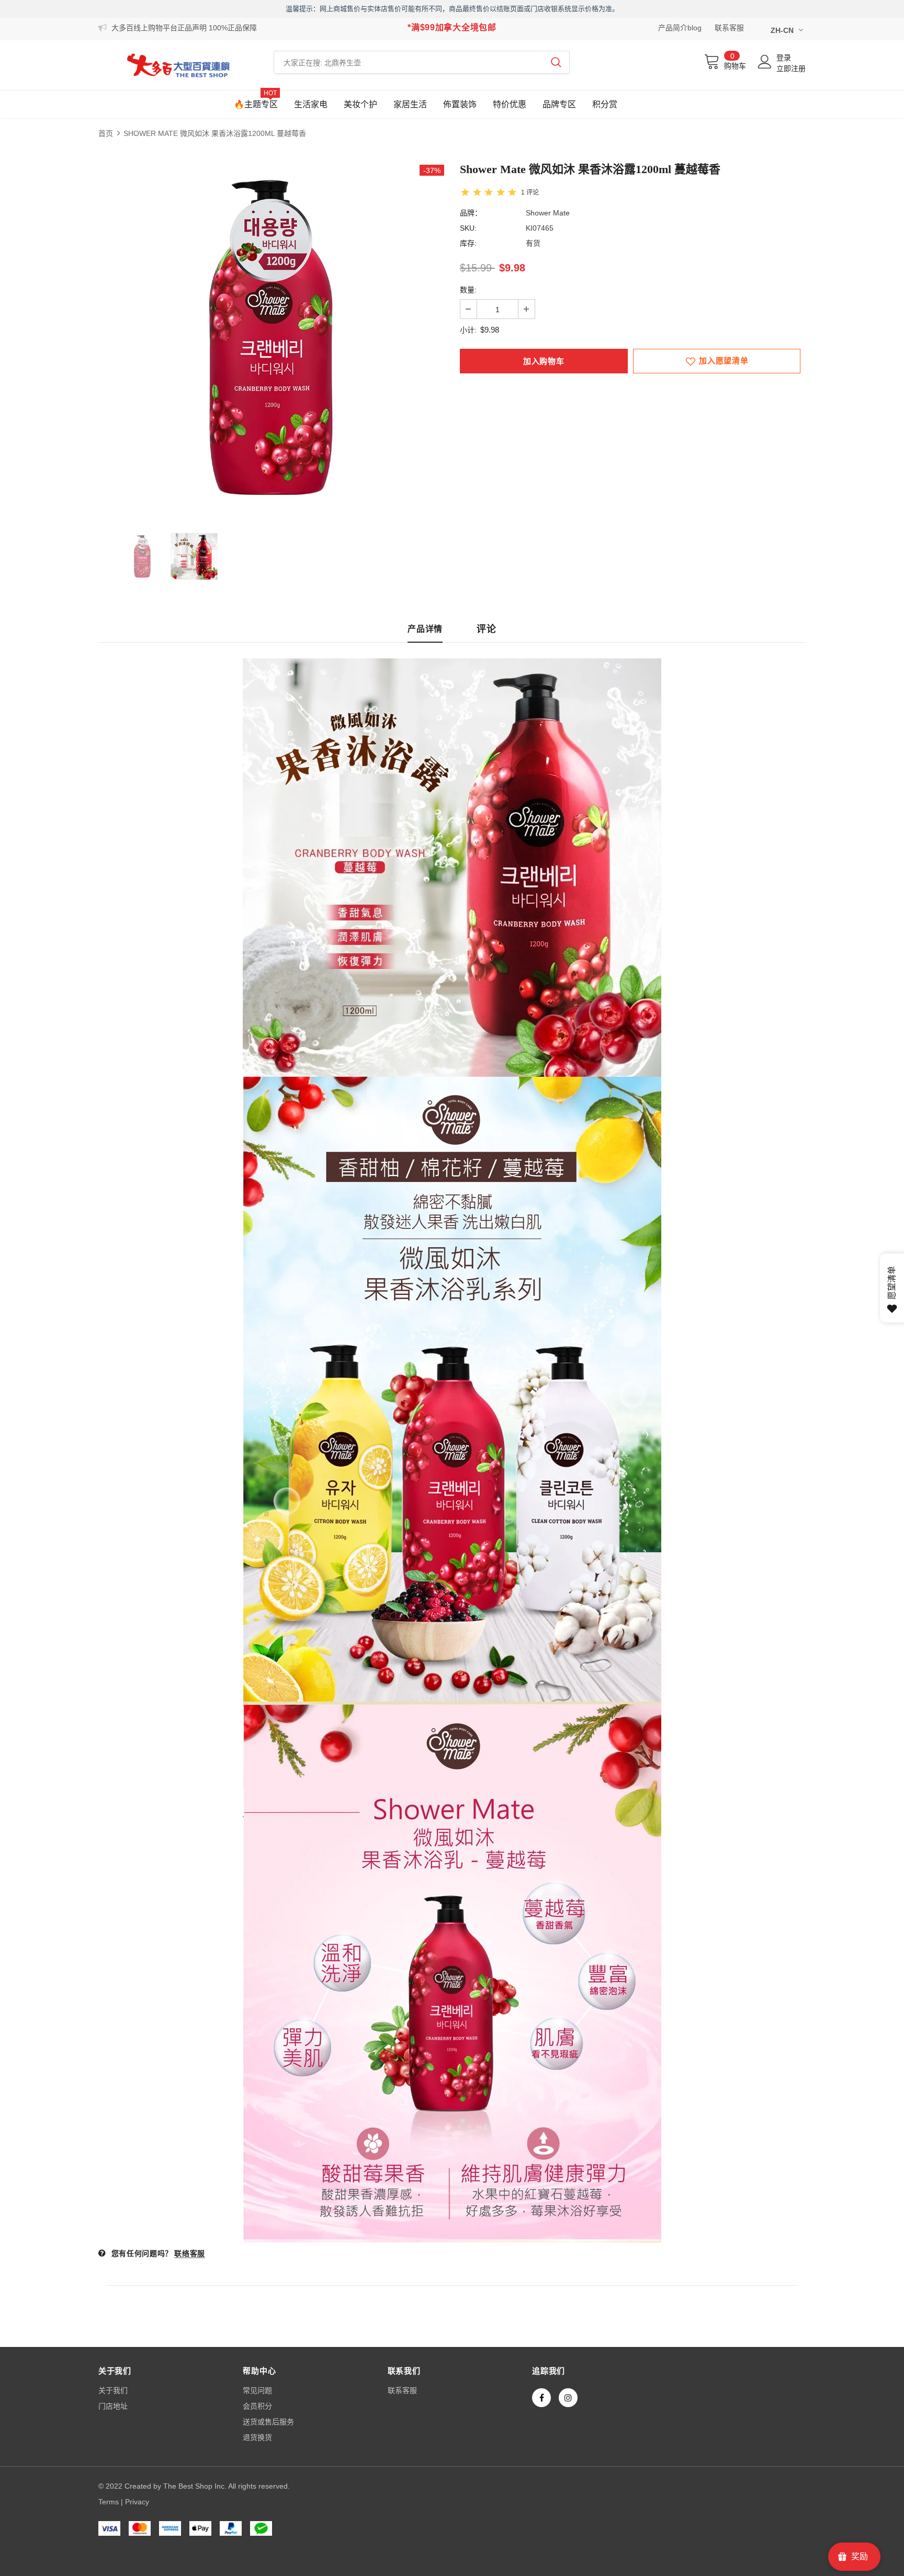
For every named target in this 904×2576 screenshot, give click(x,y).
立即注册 (791, 69)
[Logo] (178, 65)
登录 (784, 58)
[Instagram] (568, 2398)
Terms (109, 2502)
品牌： (471, 213)
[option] (271, 338)
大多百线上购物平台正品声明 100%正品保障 (184, 28)
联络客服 (190, 2253)
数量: (468, 290)
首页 (106, 133)
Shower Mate (548, 213)
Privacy (137, 2502)
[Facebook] (541, 2398)
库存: (468, 243)
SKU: (468, 228)
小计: (468, 330)
